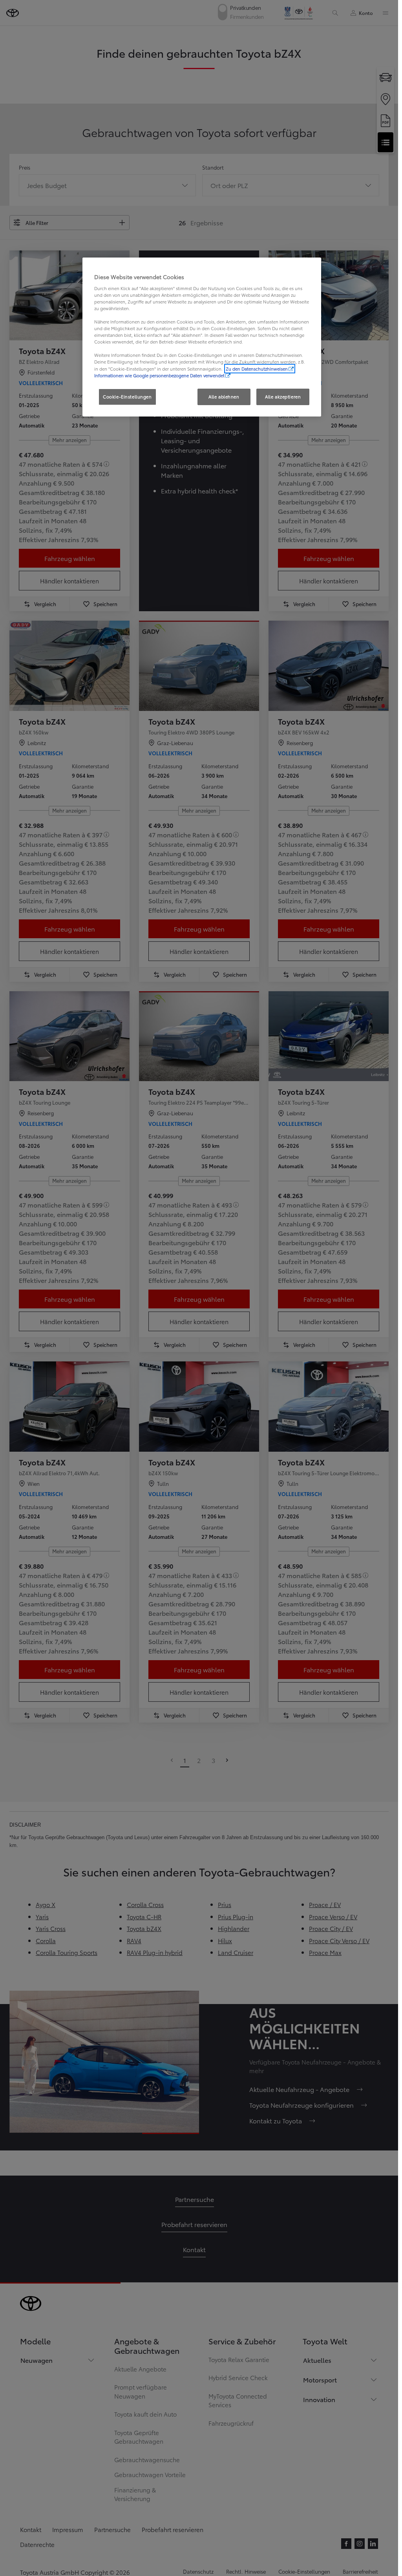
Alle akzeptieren (283, 396)
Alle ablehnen (224, 396)
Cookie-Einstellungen (127, 396)
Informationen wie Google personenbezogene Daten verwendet (159, 375)
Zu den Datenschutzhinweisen (257, 369)
